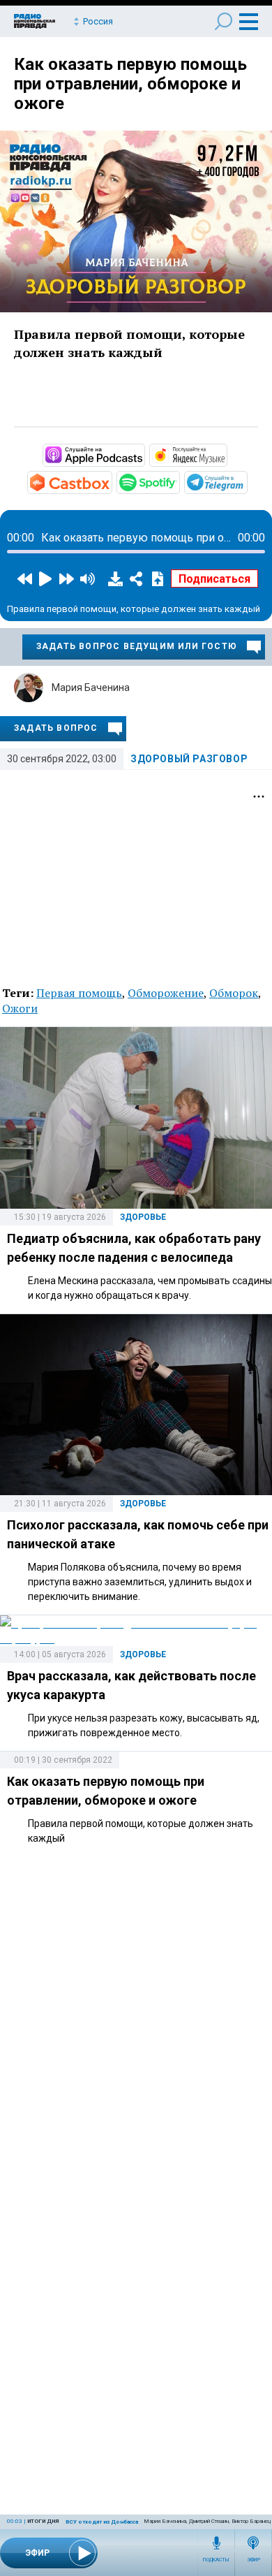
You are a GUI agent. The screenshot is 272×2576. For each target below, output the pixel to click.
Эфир (254, 2560)
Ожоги (20, 1008)
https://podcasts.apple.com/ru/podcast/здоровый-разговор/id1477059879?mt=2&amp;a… (144, 454)
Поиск (224, 21)
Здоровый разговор (189, 759)
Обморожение (166, 993)
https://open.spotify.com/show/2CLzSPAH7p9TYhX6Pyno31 (179, 481)
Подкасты (216, 2560)
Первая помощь (79, 993)
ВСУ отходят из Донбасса (102, 2522)
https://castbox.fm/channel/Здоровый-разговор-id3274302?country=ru (111, 481)
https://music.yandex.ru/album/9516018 (226, 454)
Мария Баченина (91, 687)
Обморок (234, 993)
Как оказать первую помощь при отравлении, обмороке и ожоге (130, 84)
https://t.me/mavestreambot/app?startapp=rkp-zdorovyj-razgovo (246, 481)
